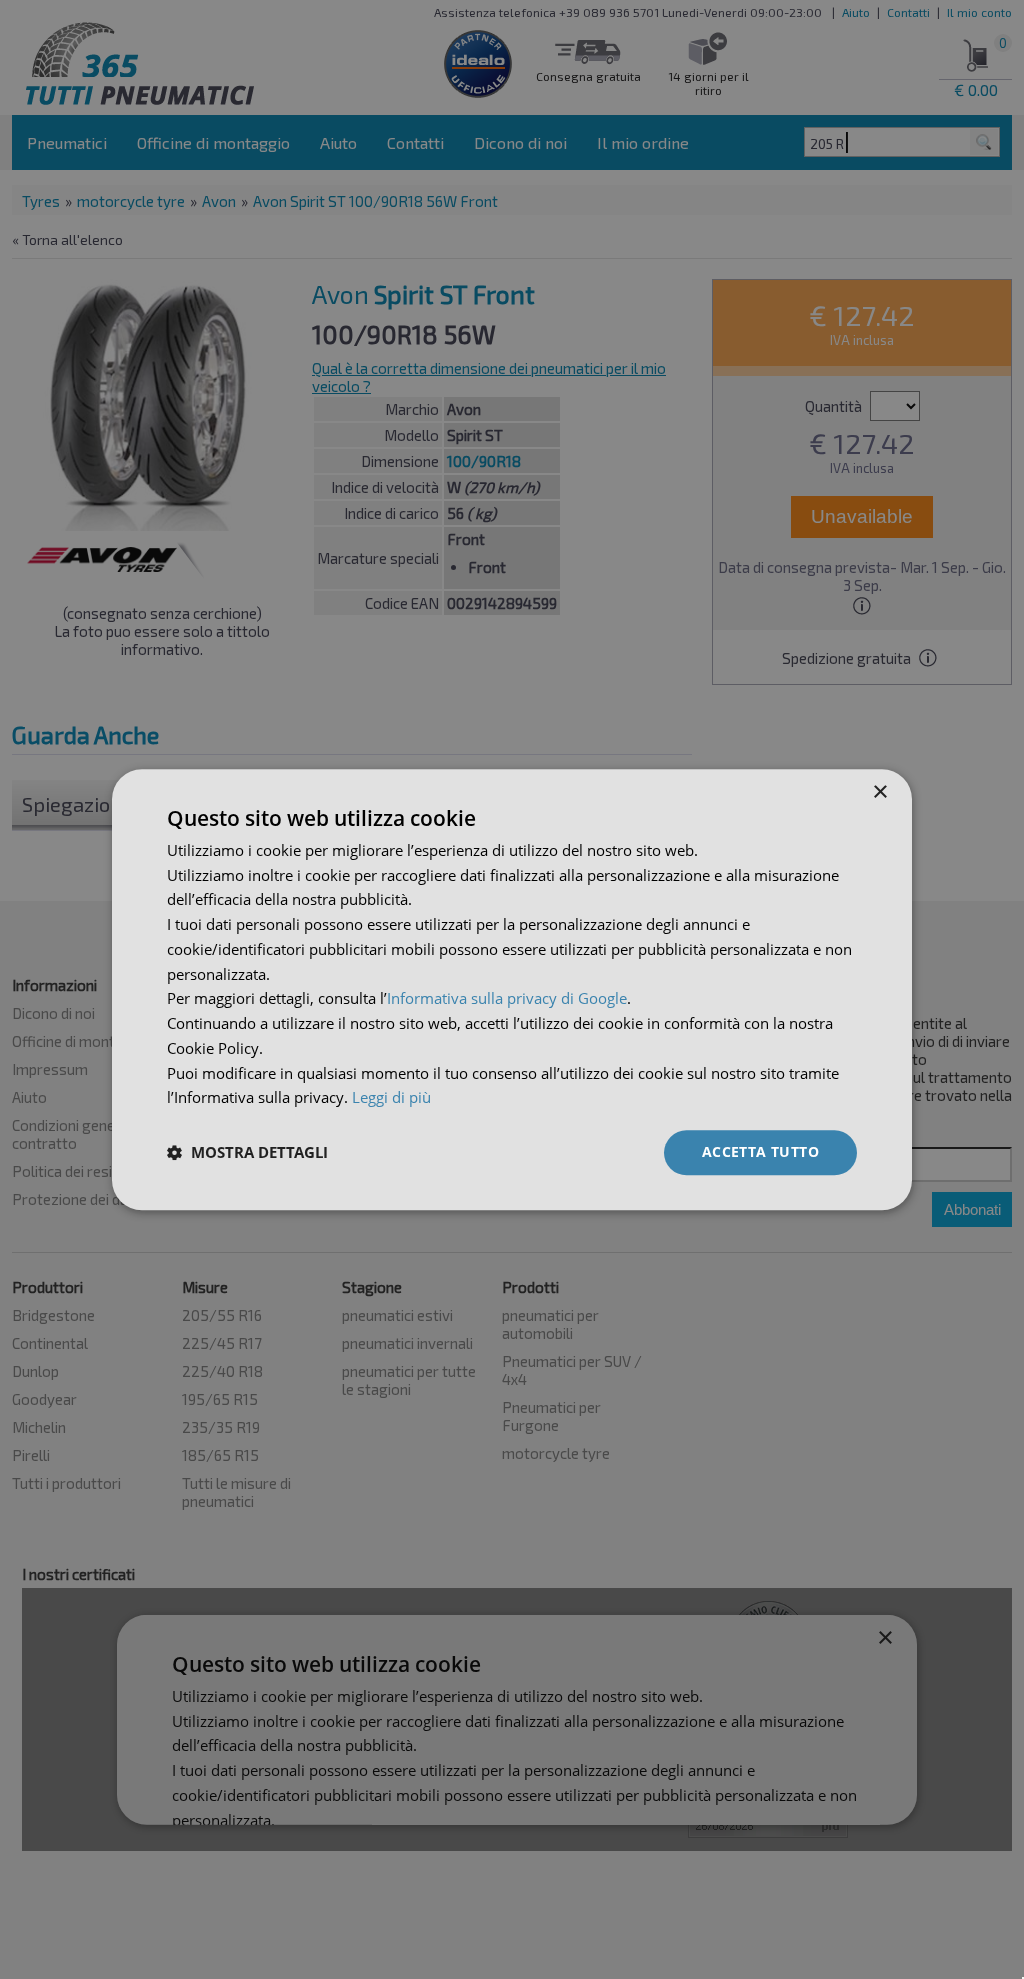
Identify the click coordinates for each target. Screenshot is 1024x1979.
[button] (247, 1153)
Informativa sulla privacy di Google (507, 999)
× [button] (879, 792)
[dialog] (512, 989)
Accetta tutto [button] (760, 1151)
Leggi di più (391, 1098)
